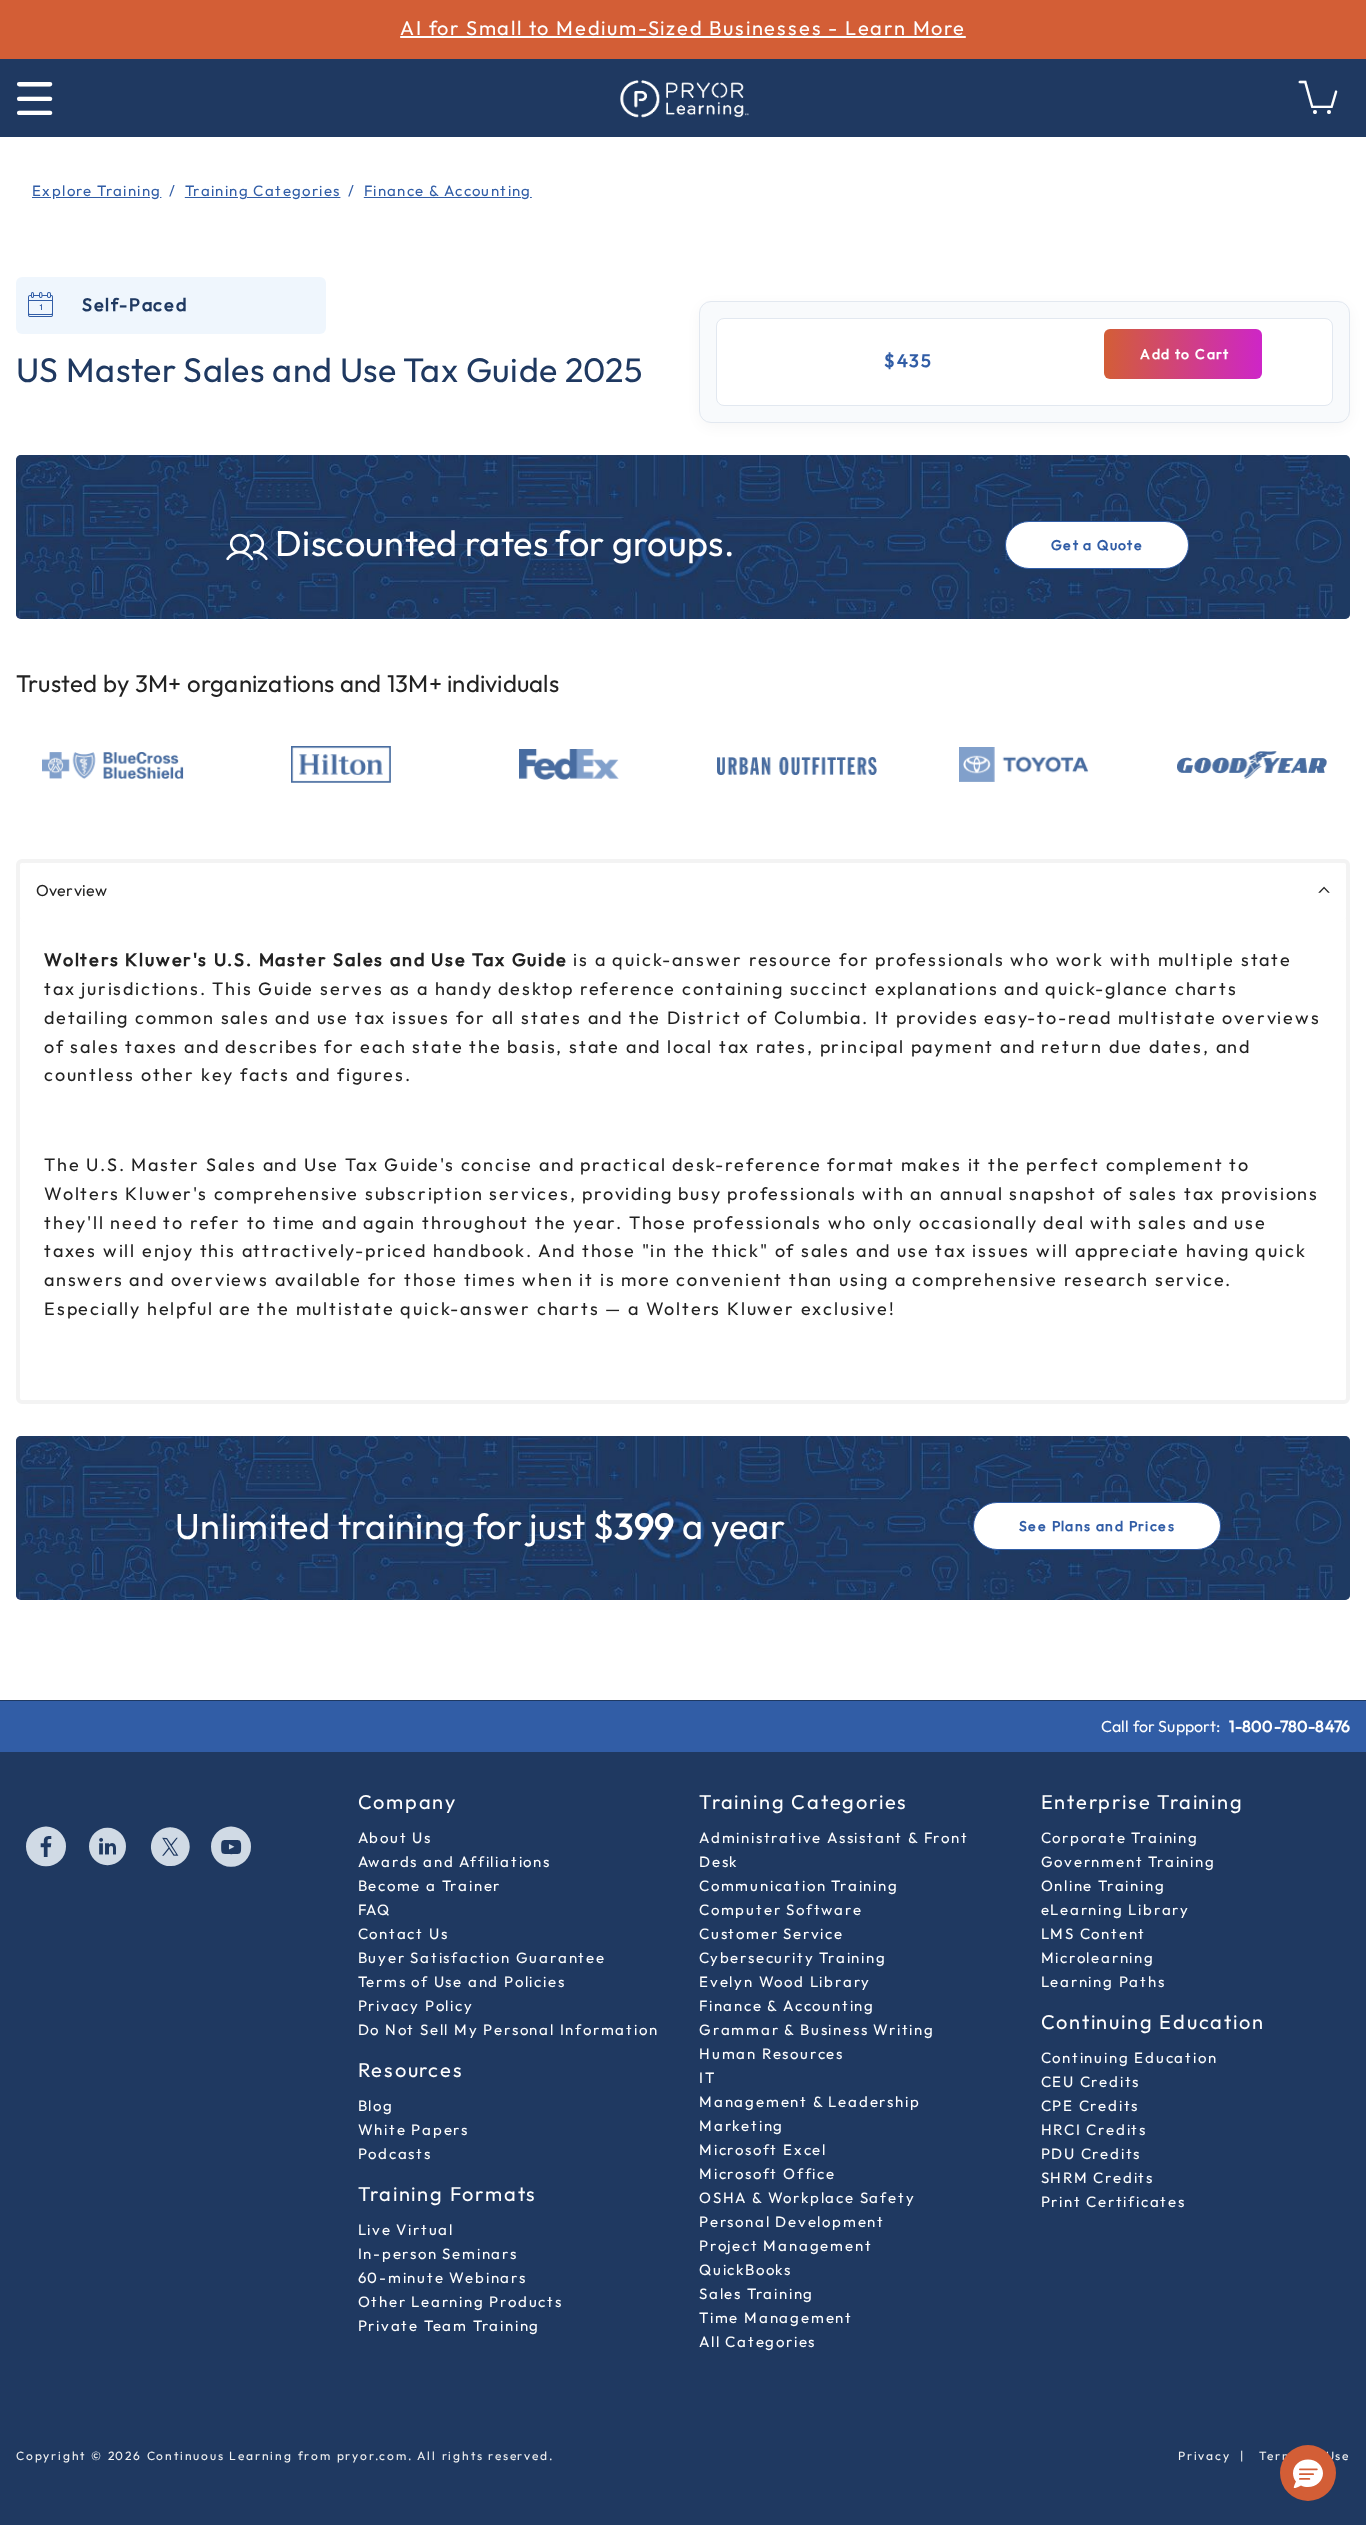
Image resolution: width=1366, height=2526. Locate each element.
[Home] (683, 98)
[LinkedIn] (109, 1849)
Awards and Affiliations (454, 1861)
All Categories (757, 2341)
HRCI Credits (1094, 2129)
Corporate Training (1120, 1837)
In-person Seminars (438, 2253)
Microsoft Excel (763, 2149)
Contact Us (403, 1933)
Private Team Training (449, 2325)
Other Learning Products (460, 2301)
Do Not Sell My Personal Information (508, 2029)
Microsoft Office (767, 2173)
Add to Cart (1183, 354)
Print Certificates (1113, 2201)
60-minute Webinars (442, 2277)
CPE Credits (1090, 2105)
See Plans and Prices (1097, 1526)
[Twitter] (171, 1849)
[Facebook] (47, 1849)
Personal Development (792, 2221)
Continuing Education (1129, 2057)
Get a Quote (1097, 545)
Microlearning (1098, 1957)
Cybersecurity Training (793, 1957)
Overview (71, 890)
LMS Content (1094, 1933)
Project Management (785, 2245)
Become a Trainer (430, 1885)
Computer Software (781, 1909)
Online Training (1103, 1885)
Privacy (1204, 2455)
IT (707, 2077)
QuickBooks (745, 2269)
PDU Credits (1091, 2153)
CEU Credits (1091, 2081)
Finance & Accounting (787, 2005)
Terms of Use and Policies (462, 1981)
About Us (395, 1837)
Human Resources (771, 2053)
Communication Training (799, 1885)
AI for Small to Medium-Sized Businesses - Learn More (683, 27)
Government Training (1128, 1861)
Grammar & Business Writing (817, 2029)
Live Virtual (406, 2229)
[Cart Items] (1319, 108)
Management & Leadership (809, 2101)
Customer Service (771, 1933)
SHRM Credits (1098, 2177)
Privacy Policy (416, 2005)
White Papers (414, 2129)
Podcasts (395, 2153)
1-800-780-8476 (1289, 1726)
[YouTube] (232, 1849)
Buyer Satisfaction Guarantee (482, 1957)
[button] (1308, 2473)
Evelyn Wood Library (785, 1981)
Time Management (776, 2317)
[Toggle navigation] (34, 98)
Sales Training (756, 2293)
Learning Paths (1103, 1981)
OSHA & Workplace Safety (807, 2197)
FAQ (374, 1909)
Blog (376, 2105)
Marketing (741, 2125)
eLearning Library (1116, 1909)
